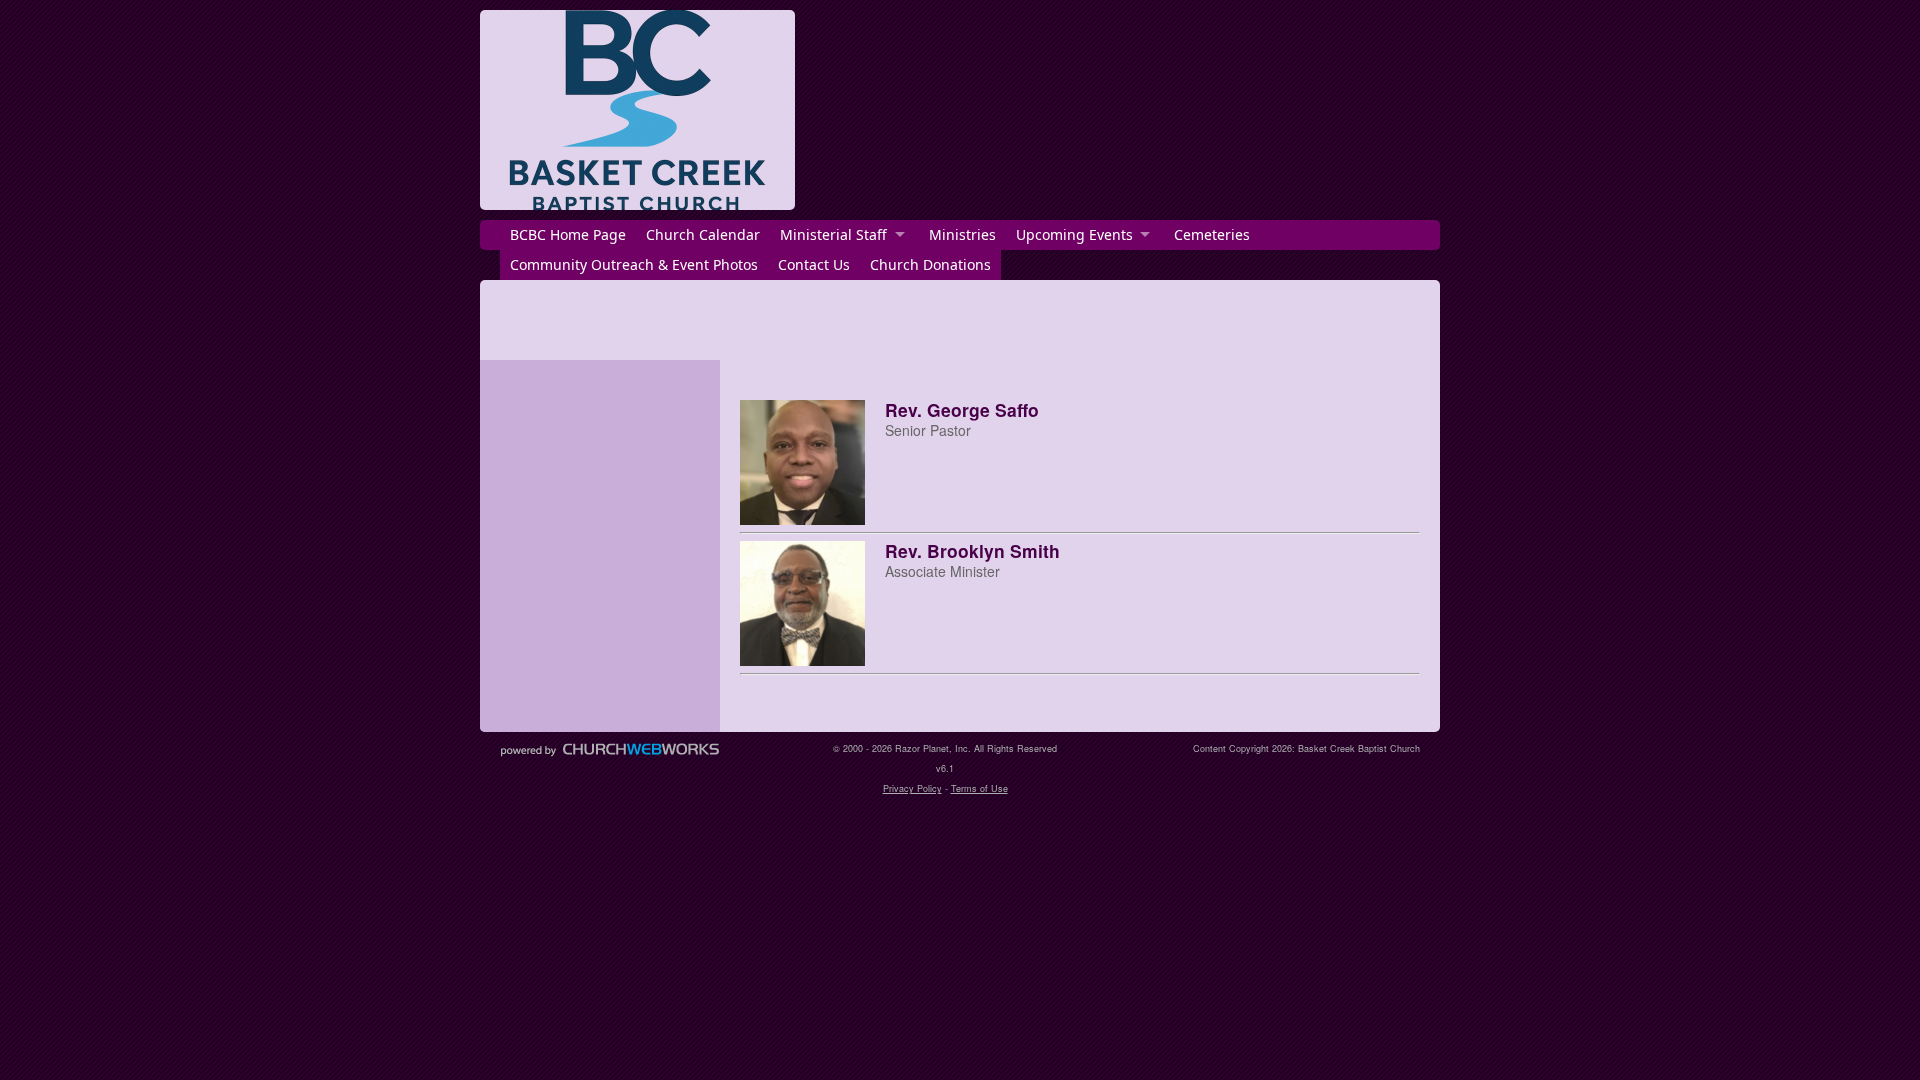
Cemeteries (1212, 234)
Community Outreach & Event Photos (634, 264)
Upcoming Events (1074, 234)
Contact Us (814, 264)
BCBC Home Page (568, 234)
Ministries (962, 234)
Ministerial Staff (833, 234)
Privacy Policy (912, 788)
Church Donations (930, 264)
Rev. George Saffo (962, 409)
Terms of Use (979, 788)
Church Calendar (703, 234)
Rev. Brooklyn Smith (972, 550)
